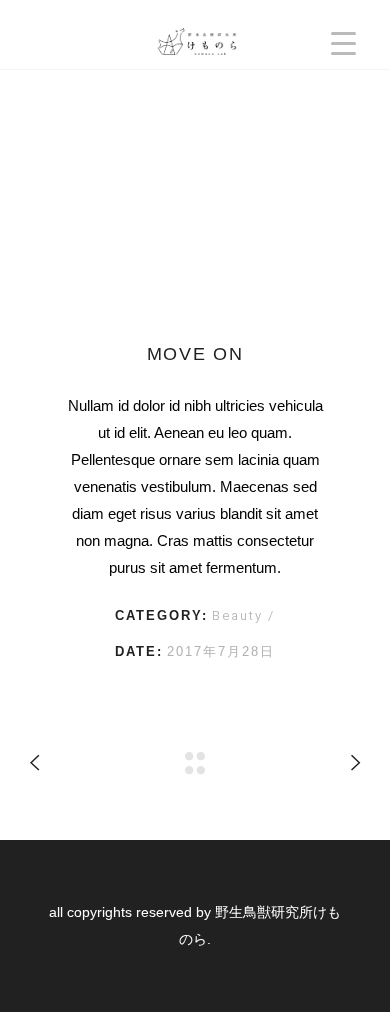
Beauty (240, 615)
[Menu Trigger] (343, 42)
